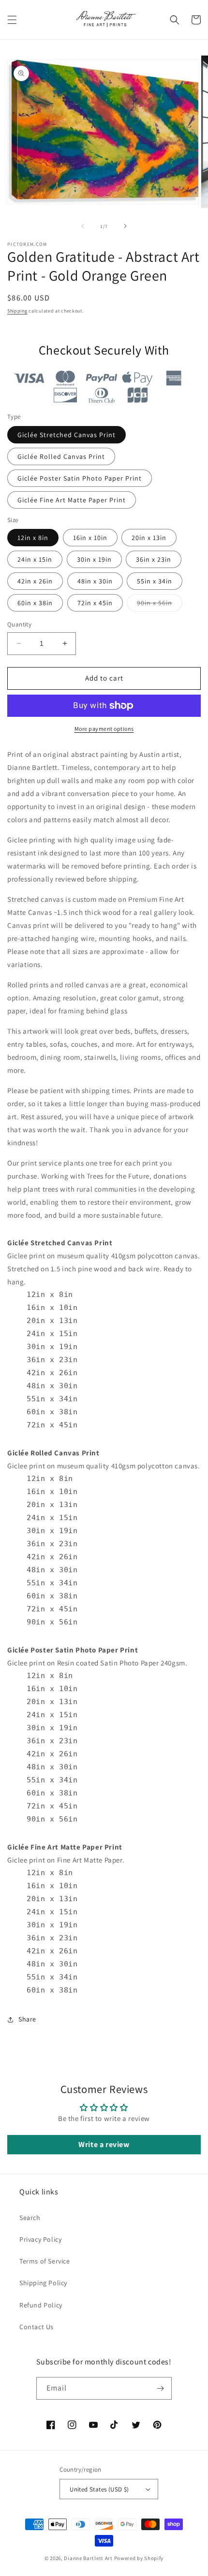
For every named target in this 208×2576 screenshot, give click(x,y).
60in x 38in (35, 603)
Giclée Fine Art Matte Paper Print (72, 500)
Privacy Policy (40, 2239)
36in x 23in (154, 559)
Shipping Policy (43, 2283)
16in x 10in (90, 538)
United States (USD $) (99, 2489)
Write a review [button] (104, 2144)
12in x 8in (33, 538)
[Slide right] (125, 226)
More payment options (104, 729)
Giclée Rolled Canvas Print (61, 456)
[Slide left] (83, 226)
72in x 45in (95, 603)
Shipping (17, 311)
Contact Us (37, 2327)
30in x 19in (94, 559)
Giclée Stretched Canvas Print (67, 435)
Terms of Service (45, 2261)
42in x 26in (35, 581)
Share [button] (27, 2019)
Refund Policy (41, 2305)
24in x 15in (35, 559)
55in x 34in (155, 581)
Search (30, 2218)
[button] (12, 20)
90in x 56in (160, 605)
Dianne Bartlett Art (88, 2558)
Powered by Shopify (139, 2558)
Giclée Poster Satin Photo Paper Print (80, 478)
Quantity (19, 624)
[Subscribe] (161, 2388)
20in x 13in (149, 538)
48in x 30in (95, 581)
